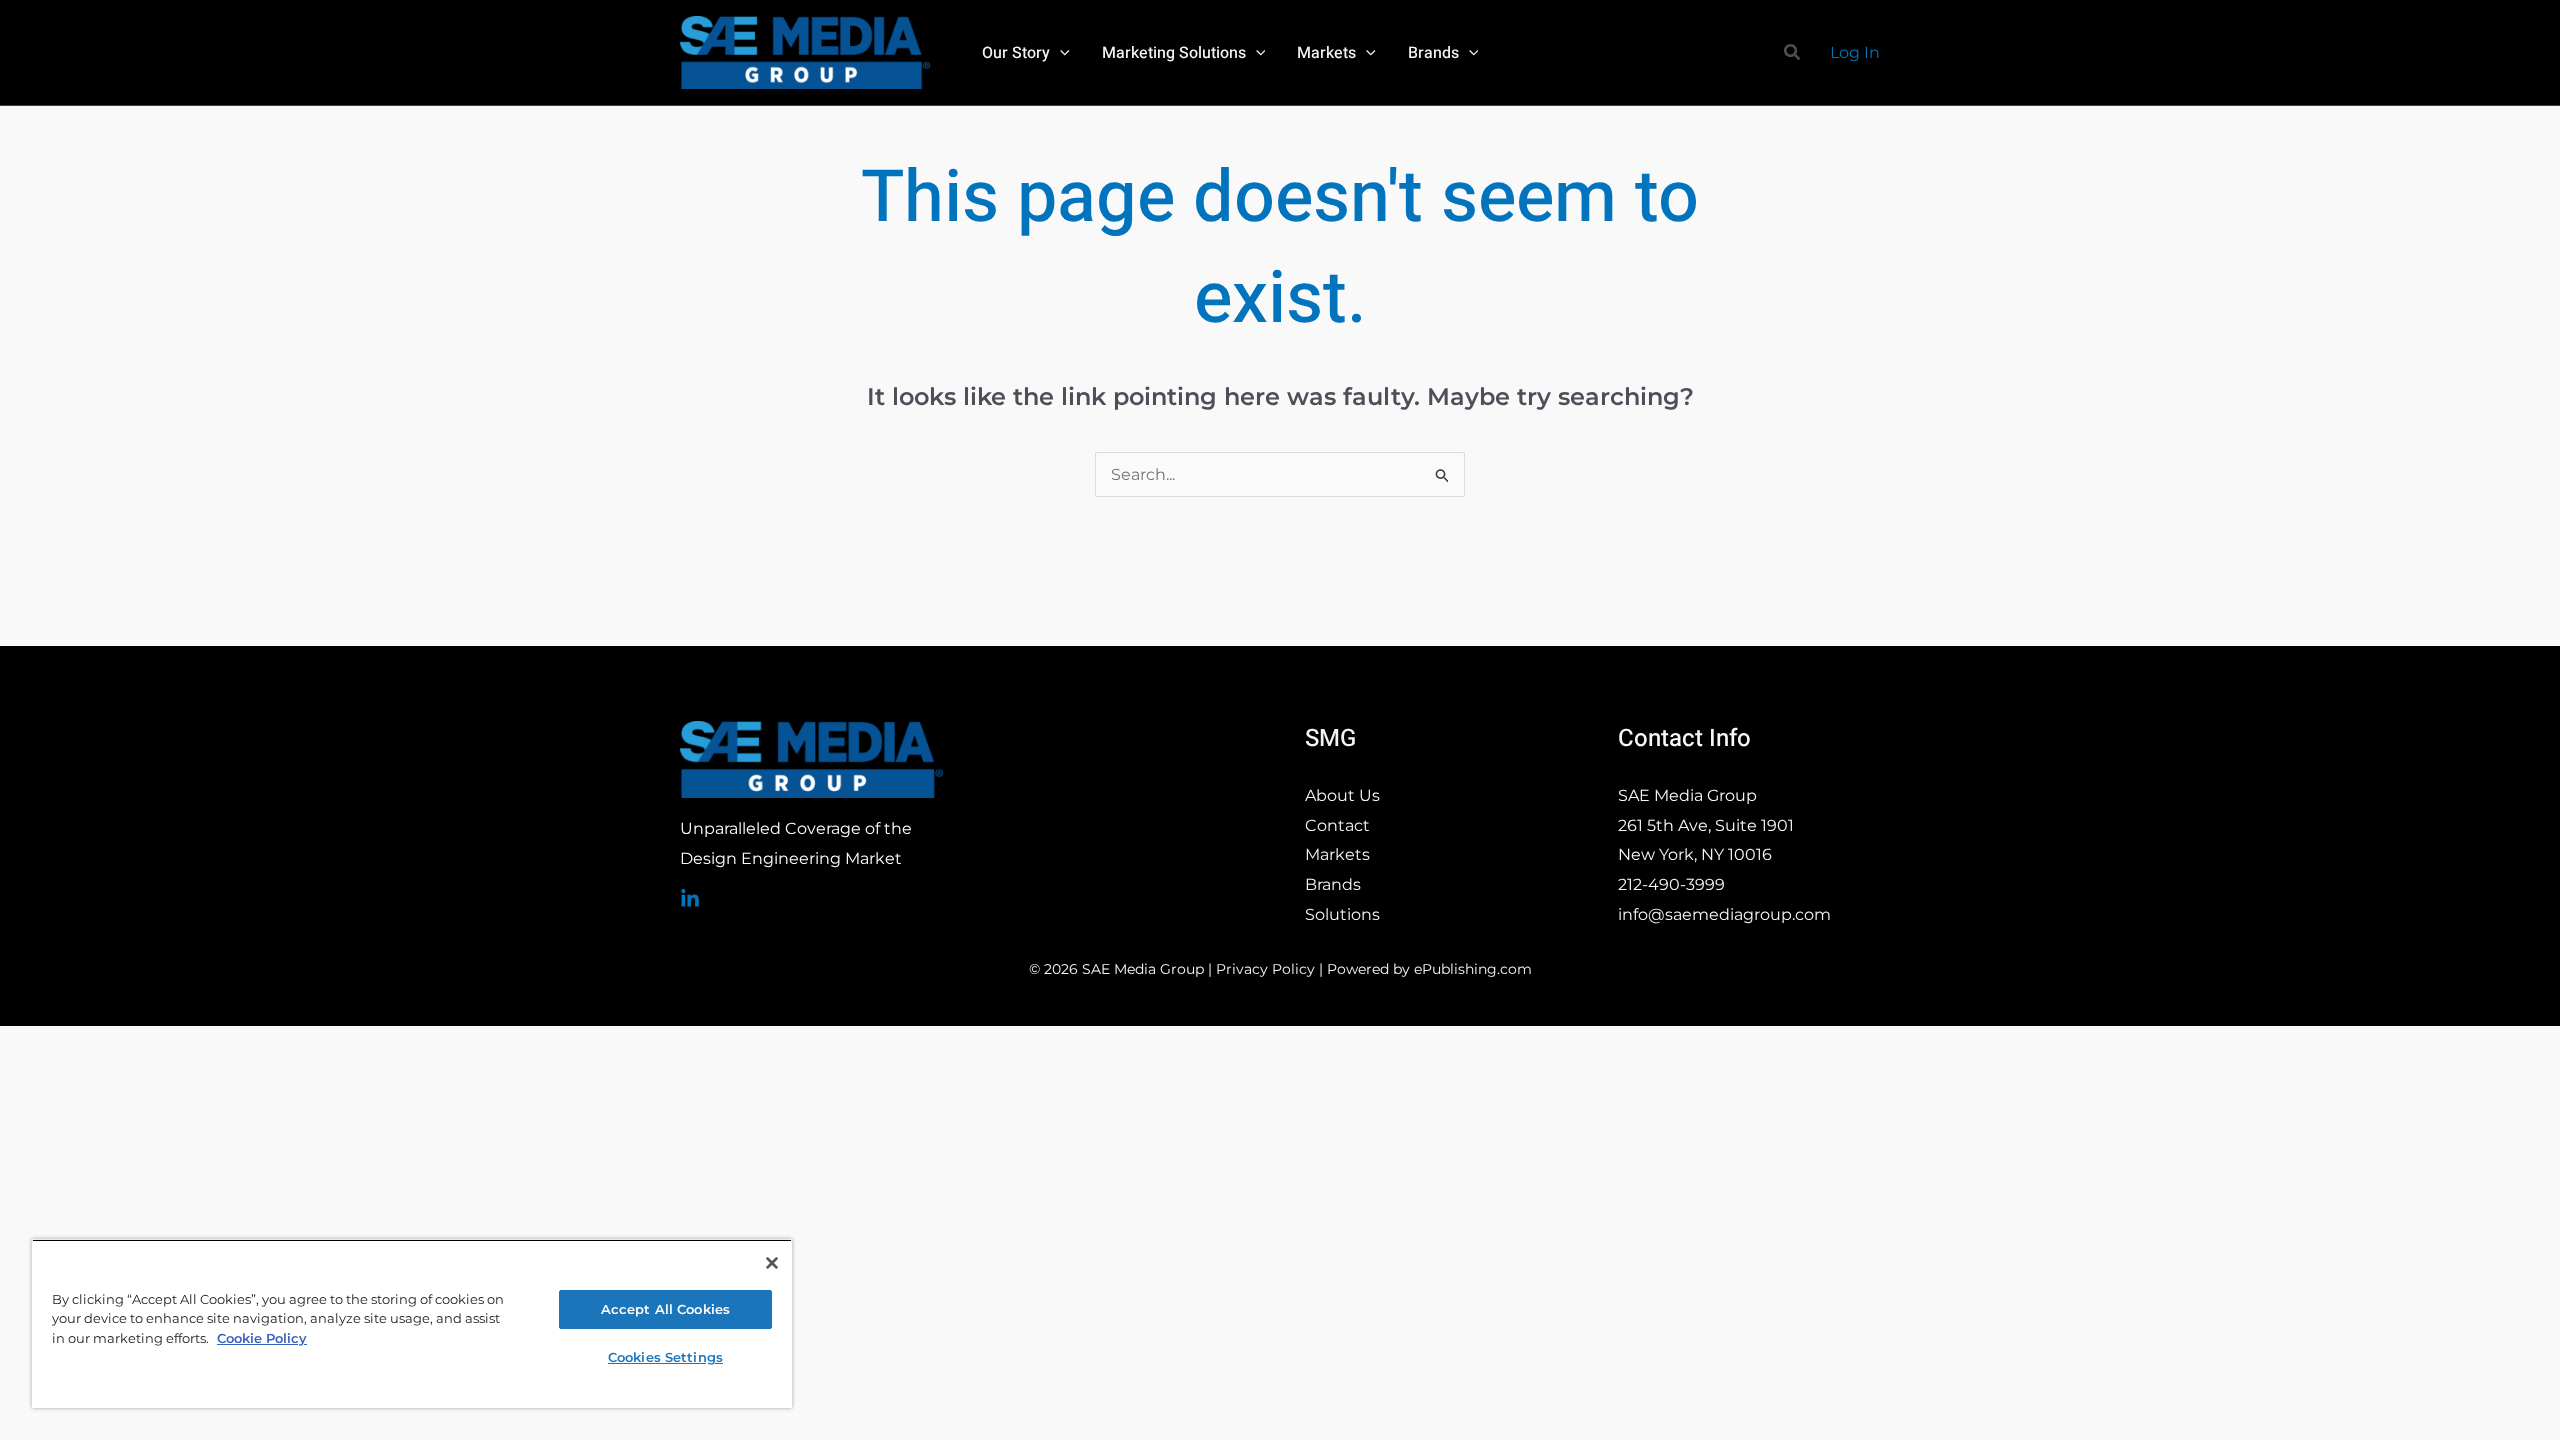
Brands (1333, 884)
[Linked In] (690, 899)
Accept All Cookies (665, 1309)
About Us (1342, 795)
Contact (1337, 825)
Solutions (1342, 914)
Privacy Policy (1265, 969)
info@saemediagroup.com (1724, 914)
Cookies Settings (665, 1357)
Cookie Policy (262, 1338)
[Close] (772, 1263)
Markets (1337, 854)
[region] (412, 1323)
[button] (1060, 53)
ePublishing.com (1473, 969)
